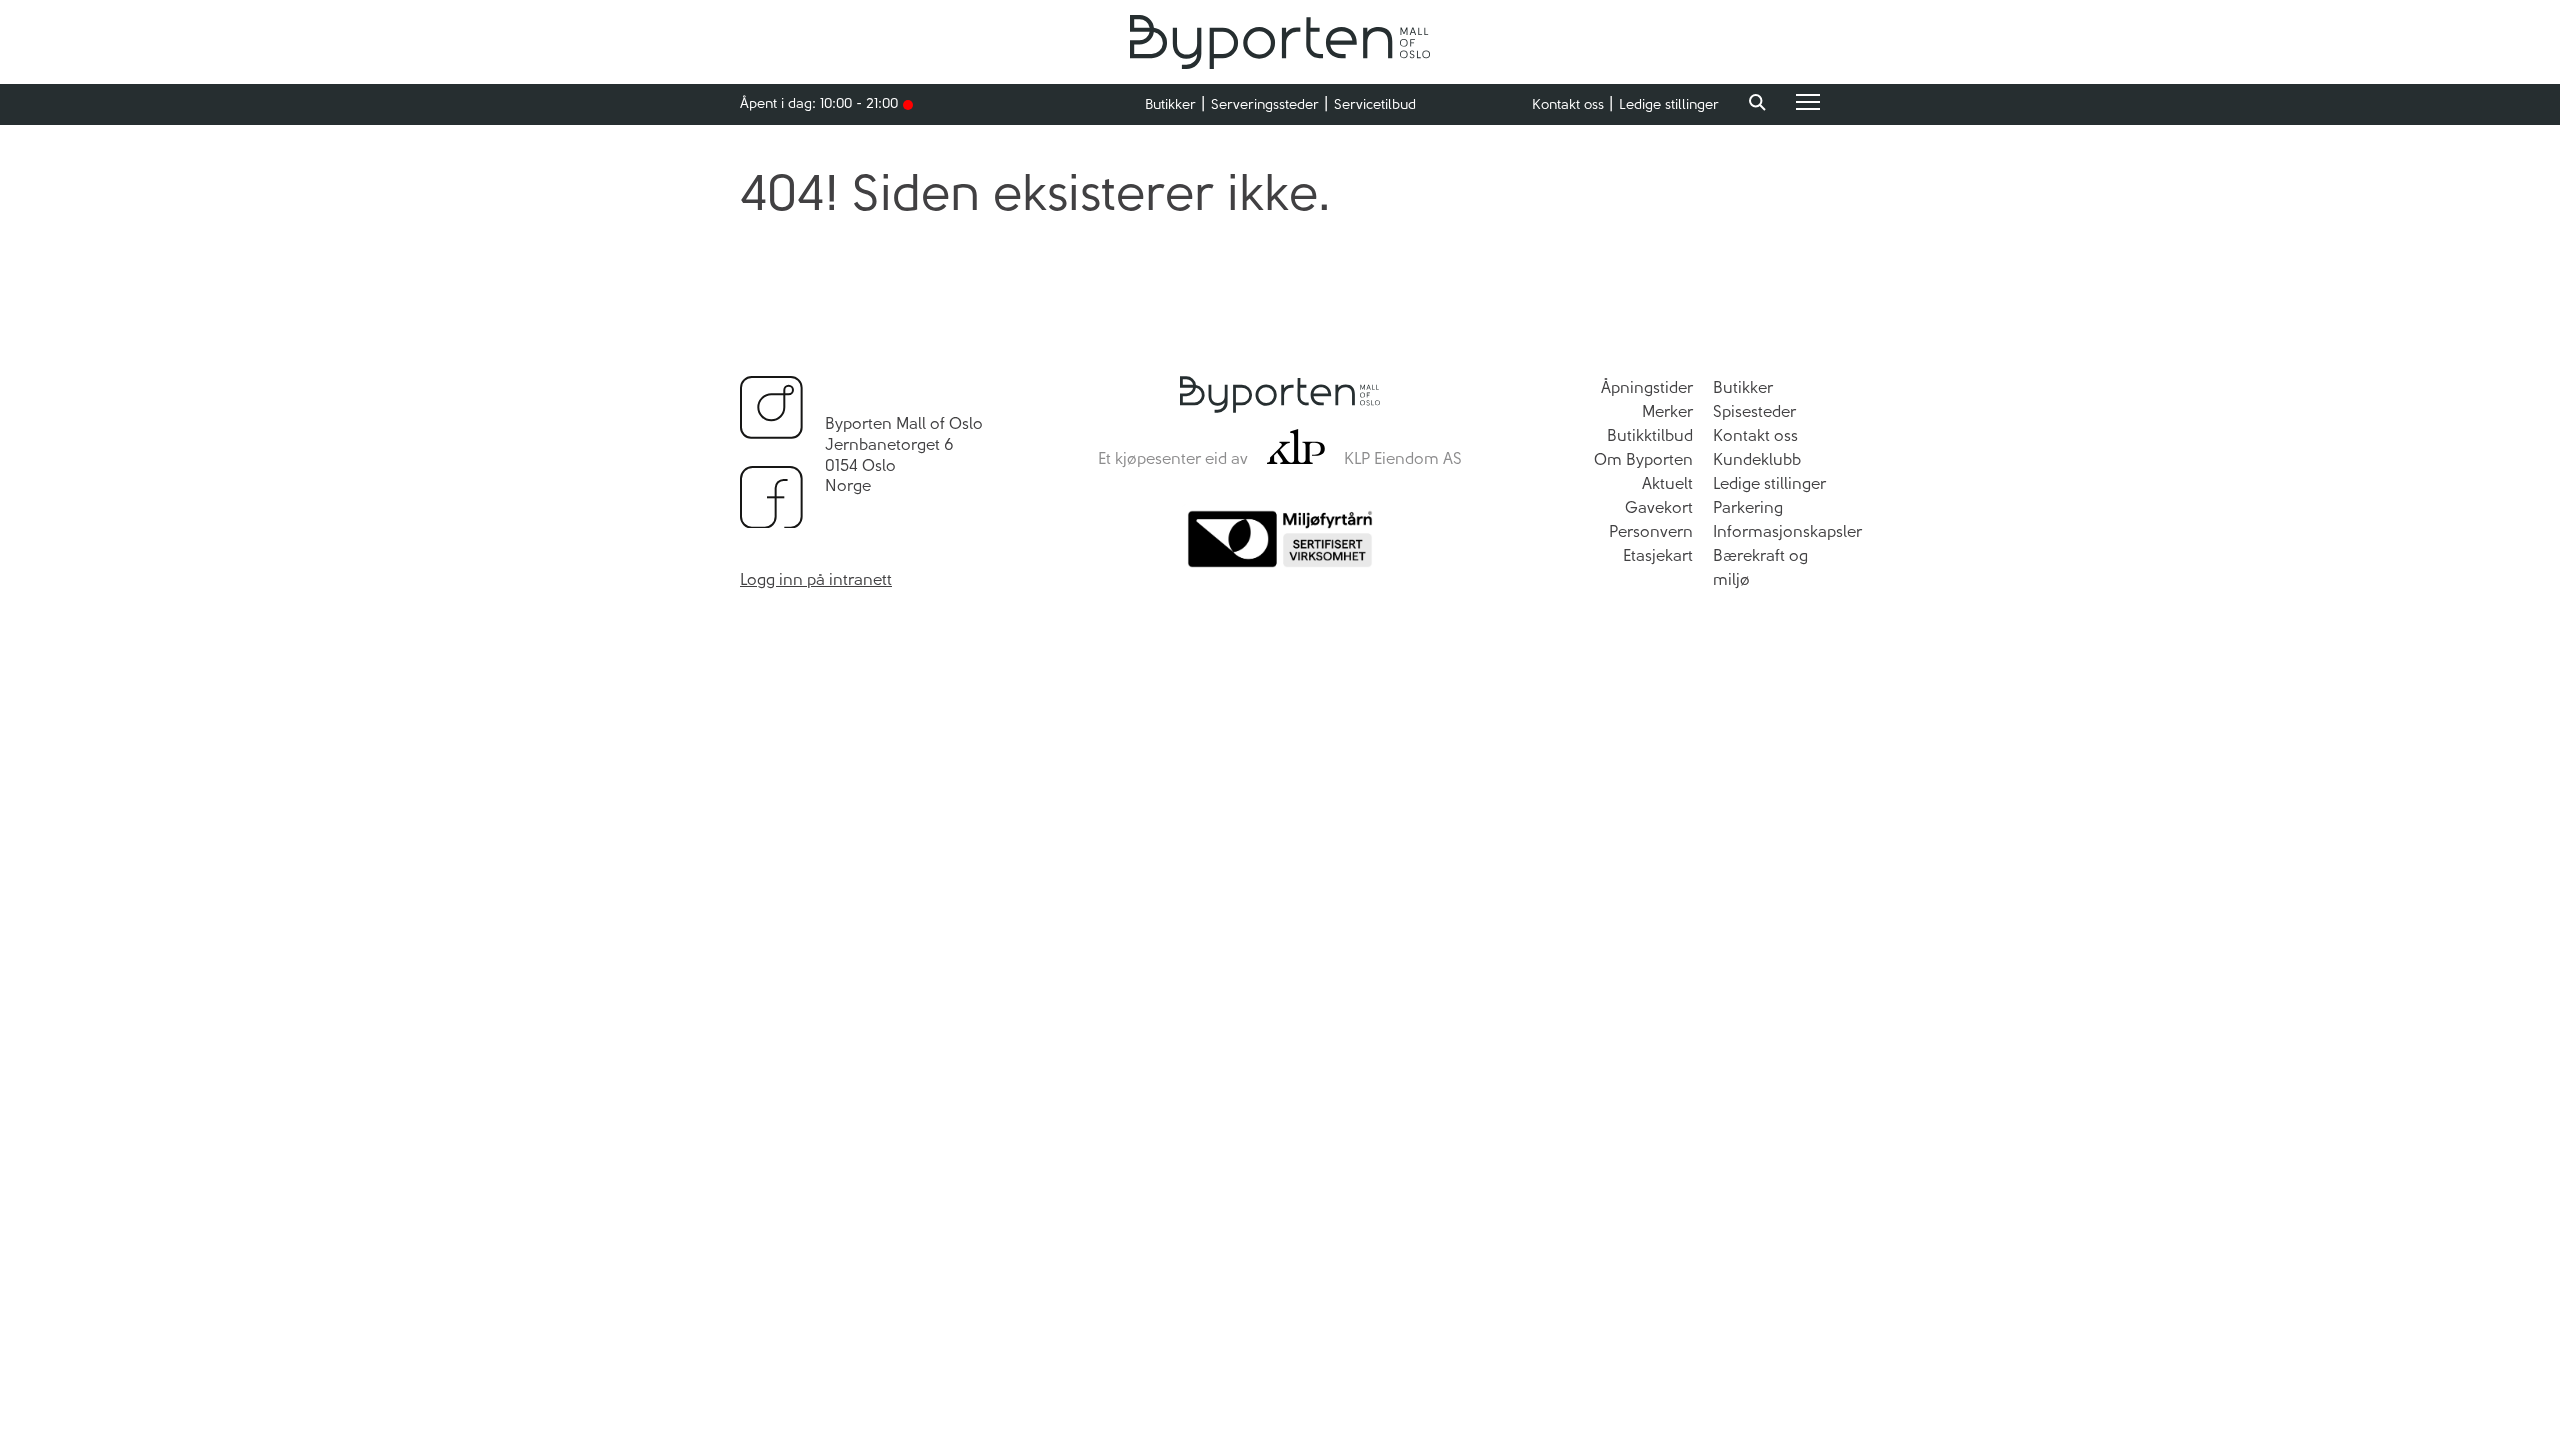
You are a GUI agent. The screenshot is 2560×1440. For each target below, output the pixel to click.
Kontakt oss (1568, 104)
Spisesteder (1754, 411)
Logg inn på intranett (816, 579)
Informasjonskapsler (1787, 531)
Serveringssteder (1265, 104)
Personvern (1651, 531)
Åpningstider (1647, 387)
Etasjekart (1658, 555)
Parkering (1748, 507)
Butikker (1170, 104)
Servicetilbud (1375, 104)
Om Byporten (1643, 459)
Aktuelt (1667, 483)
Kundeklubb (1757, 459)
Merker (1667, 411)
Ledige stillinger (1669, 104)
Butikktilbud (1650, 435)
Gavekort (1659, 507)
